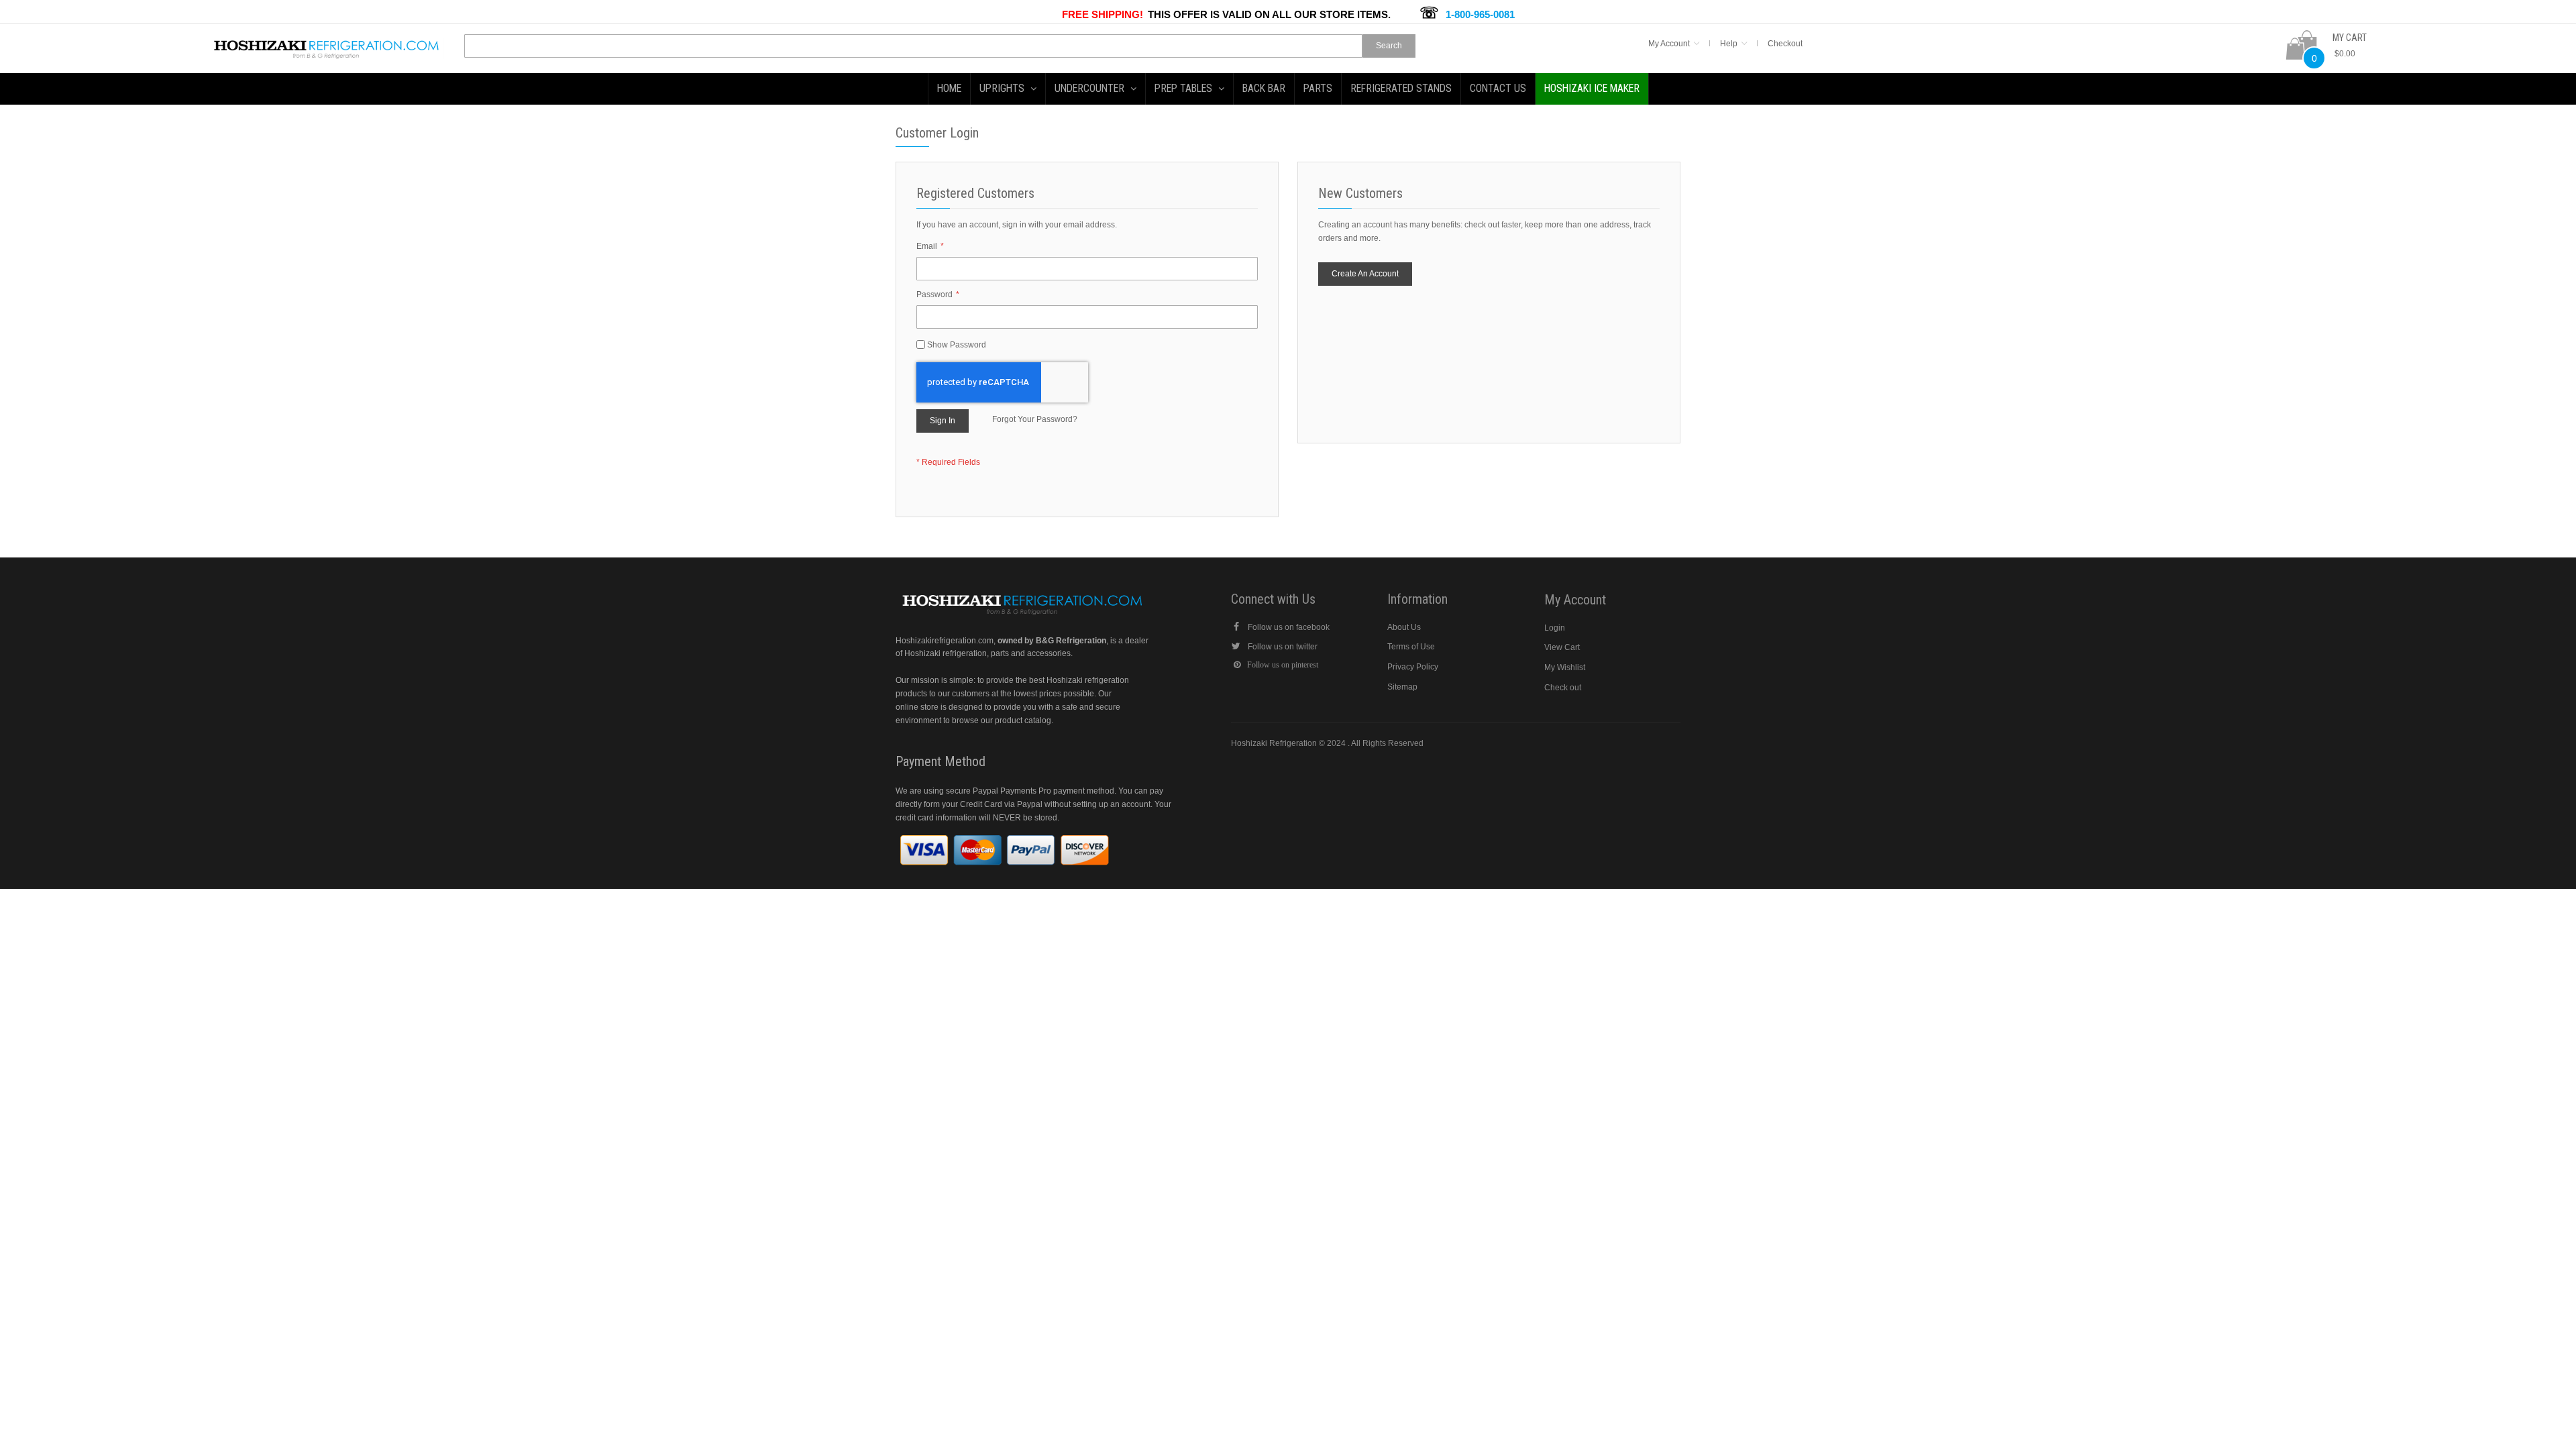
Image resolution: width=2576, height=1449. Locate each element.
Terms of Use (1411, 647)
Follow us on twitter (1283, 647)
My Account (1669, 44)
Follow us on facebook (1289, 627)
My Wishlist (1565, 667)
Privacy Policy (1413, 667)
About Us (1404, 627)
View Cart (1562, 647)
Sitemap (1402, 687)
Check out (1563, 688)
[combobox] (913, 46)
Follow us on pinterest (1283, 665)
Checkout (1785, 44)
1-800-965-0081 (1480, 14)
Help (1729, 44)
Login (1555, 628)
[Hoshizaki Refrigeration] (327, 44)
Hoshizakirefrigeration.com (945, 641)
